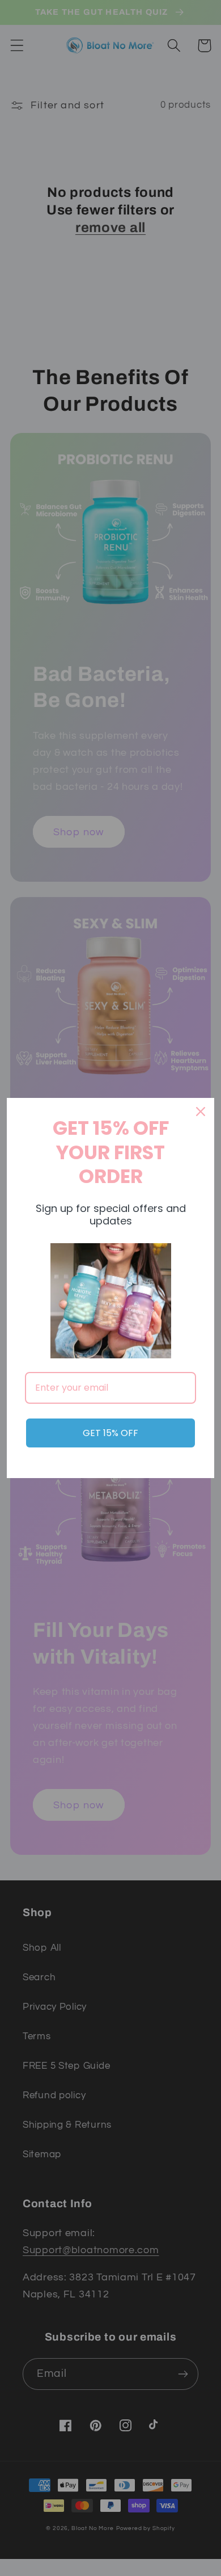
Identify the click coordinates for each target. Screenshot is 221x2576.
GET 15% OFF (110, 1433)
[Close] (201, 1112)
